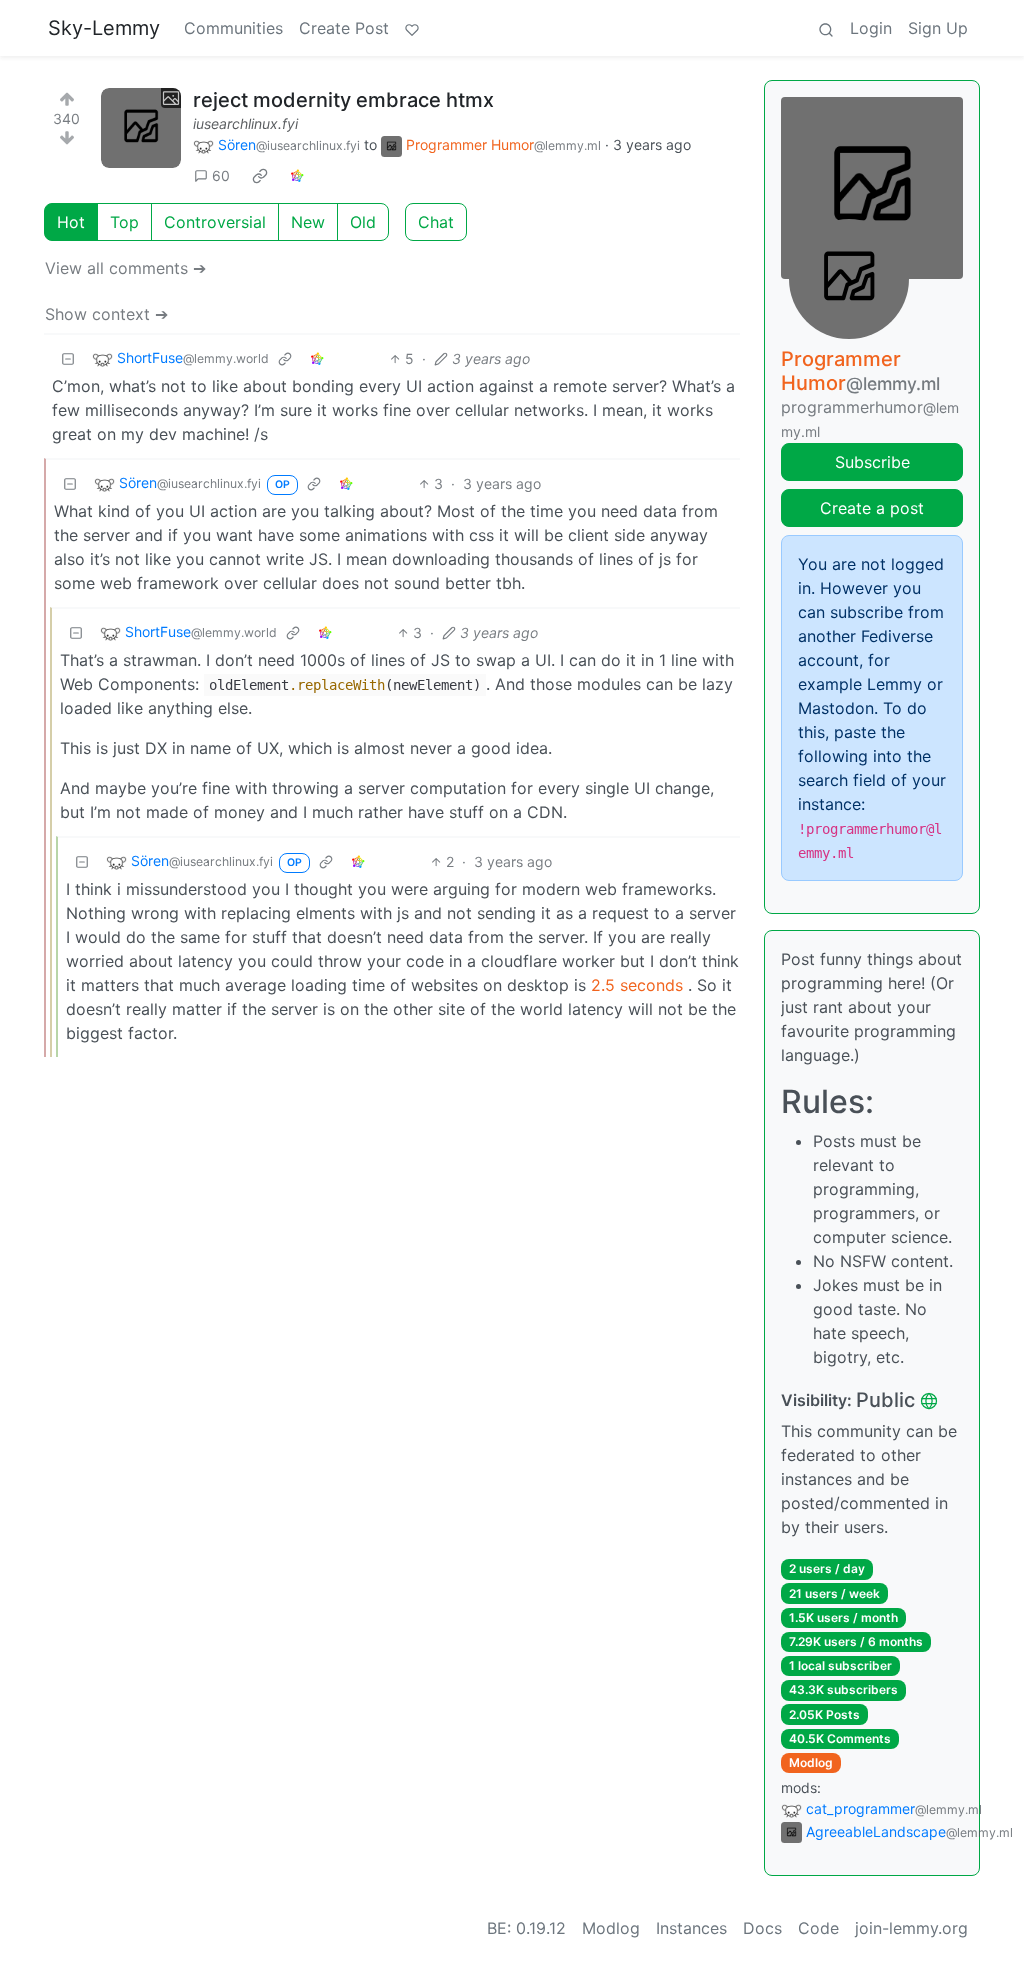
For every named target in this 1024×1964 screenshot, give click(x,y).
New (308, 222)
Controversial (215, 222)
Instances (691, 1928)
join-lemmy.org (911, 1928)
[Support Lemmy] (412, 28)
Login (871, 28)
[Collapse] (68, 358)
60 (221, 175)
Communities (233, 28)
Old (363, 222)
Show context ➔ (106, 314)
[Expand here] (141, 128)
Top (124, 222)
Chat (436, 222)
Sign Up (938, 28)
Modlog (811, 1762)
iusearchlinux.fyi (245, 123)
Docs (762, 1928)
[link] (260, 176)
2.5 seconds (637, 985)
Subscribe (872, 462)
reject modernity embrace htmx (343, 100)
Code (818, 1928)
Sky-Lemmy (104, 28)
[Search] (826, 28)
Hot (71, 222)
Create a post (872, 508)
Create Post (344, 28)
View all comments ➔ (125, 268)
